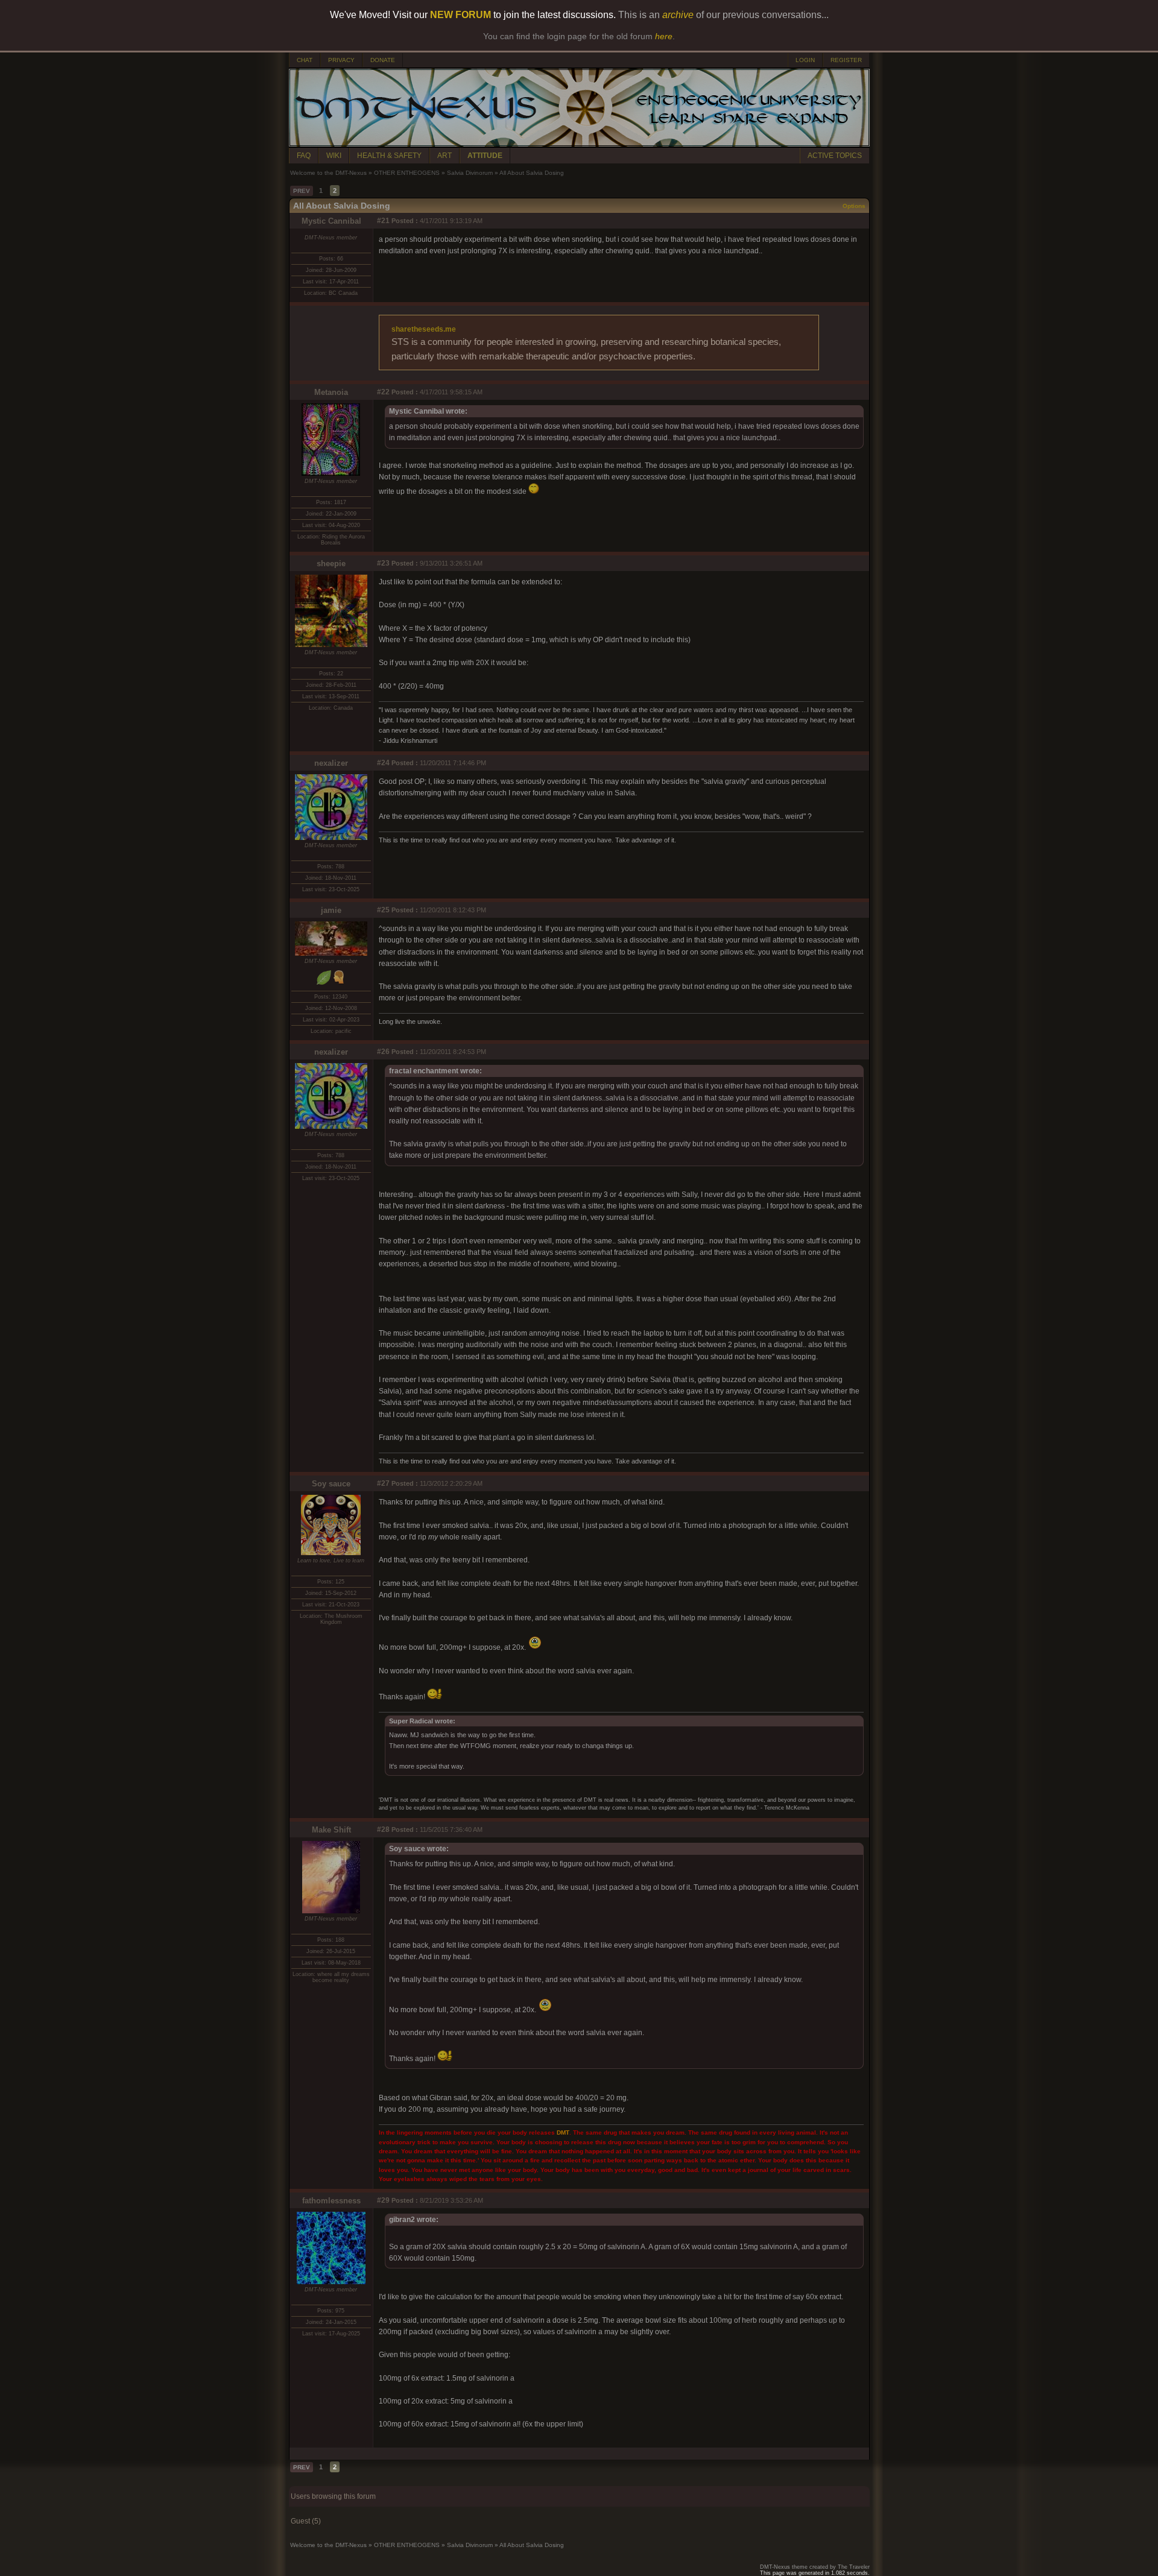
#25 (383, 910)
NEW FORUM (460, 15)
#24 (383, 763)
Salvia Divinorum (470, 173)
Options (854, 206)
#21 (383, 221)
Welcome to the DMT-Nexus (328, 173)
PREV (302, 191)
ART (445, 156)
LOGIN (805, 60)
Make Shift (331, 1830)
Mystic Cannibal (331, 221)
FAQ (304, 156)
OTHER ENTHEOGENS (407, 173)
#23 (383, 563)
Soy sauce (331, 1484)
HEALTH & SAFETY (389, 156)
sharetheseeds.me (424, 329)
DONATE (383, 60)
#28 (383, 1829)
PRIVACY (341, 60)
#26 (383, 1052)
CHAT (305, 60)
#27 (383, 1483)
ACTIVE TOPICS (835, 156)
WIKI (334, 156)
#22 (383, 392)
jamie (331, 910)
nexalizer (331, 763)
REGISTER (846, 60)
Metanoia (331, 392)
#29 (383, 2200)
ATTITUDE (485, 156)
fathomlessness (331, 2201)
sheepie (331, 563)
